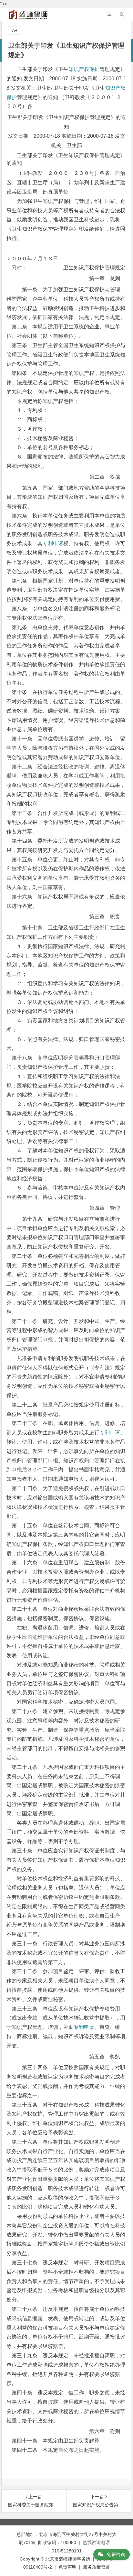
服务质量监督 (97, 2567)
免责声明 (67, 2567)
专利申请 (53, 543)
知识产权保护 (84, 69)
